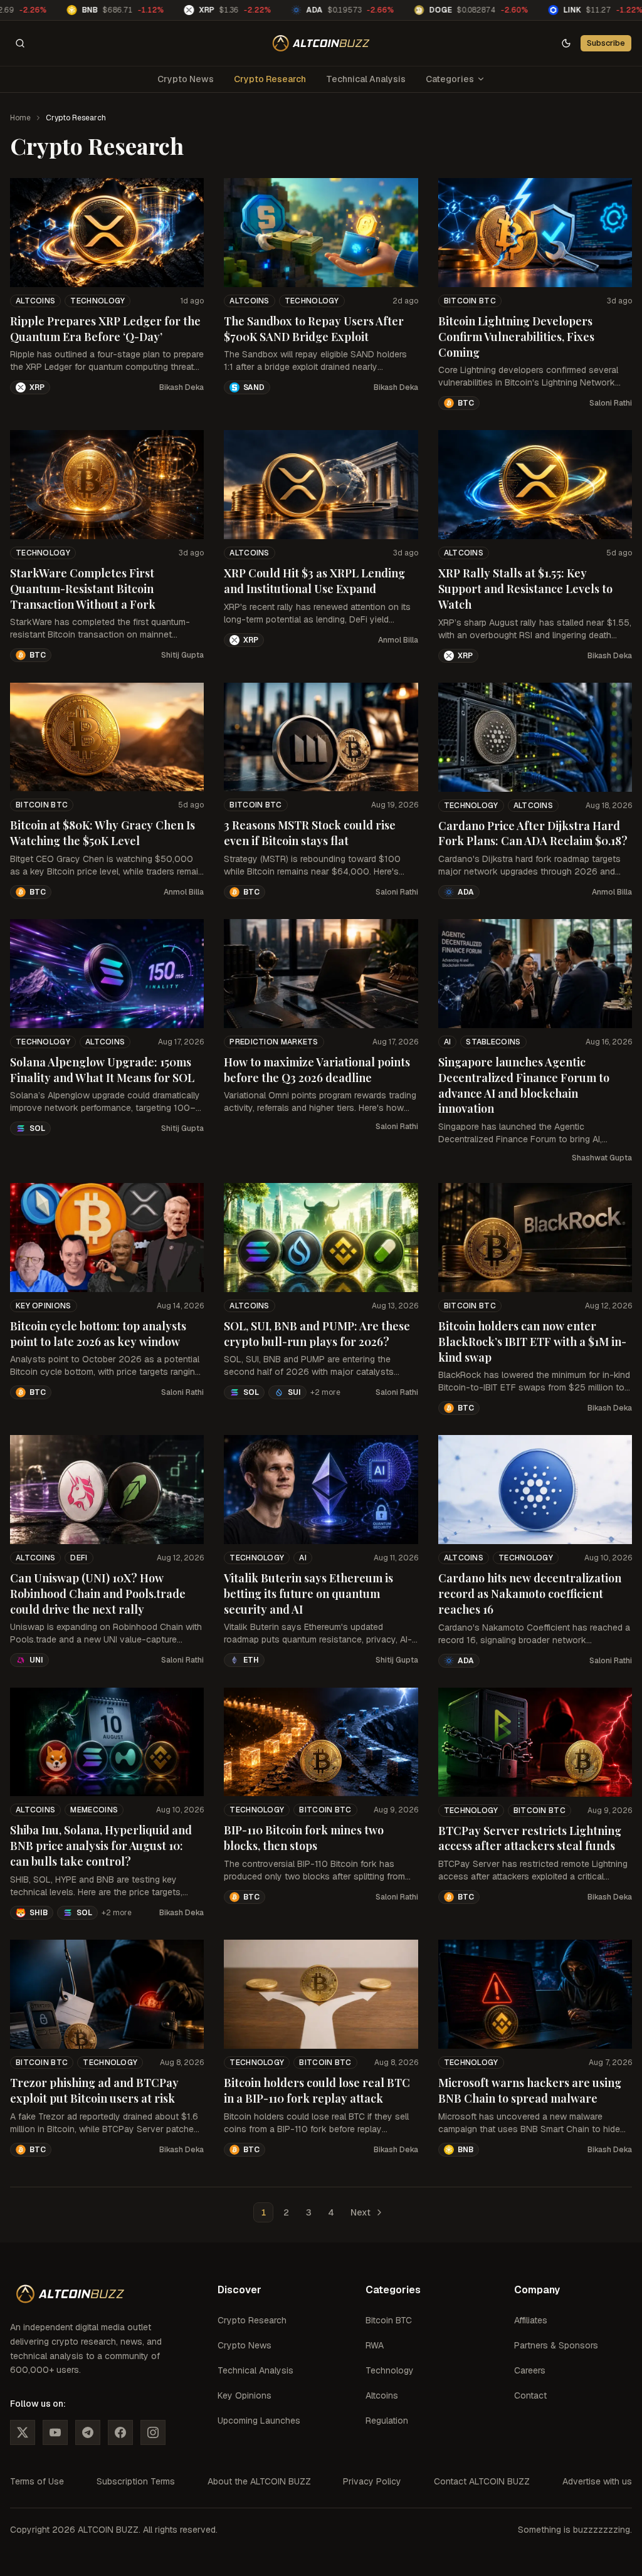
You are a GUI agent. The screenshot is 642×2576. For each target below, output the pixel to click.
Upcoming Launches (259, 2421)
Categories (450, 79)
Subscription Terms (136, 2481)
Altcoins (35, 301)
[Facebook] (120, 2432)
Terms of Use (37, 2481)
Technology (97, 301)
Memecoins (94, 1810)
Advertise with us (597, 2481)
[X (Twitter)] (23, 2432)
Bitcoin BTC (470, 301)
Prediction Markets (274, 1042)
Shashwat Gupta (602, 1158)
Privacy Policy (372, 2481)
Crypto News (186, 79)
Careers (530, 2370)
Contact (530, 2395)
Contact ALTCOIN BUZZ (482, 2481)
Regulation (387, 2421)
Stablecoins (493, 1042)
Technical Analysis (366, 79)
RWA (375, 2345)
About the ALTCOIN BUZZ (259, 2481)
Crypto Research (270, 79)
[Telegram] (88, 2432)
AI (448, 1042)
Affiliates (531, 2320)
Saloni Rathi (611, 403)
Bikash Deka (182, 387)
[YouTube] (55, 2432)
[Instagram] (153, 2432)
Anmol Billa (398, 640)
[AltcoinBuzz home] (321, 43)
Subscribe (606, 43)
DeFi (79, 1558)
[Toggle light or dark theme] (566, 43)
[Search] (20, 43)
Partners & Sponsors (556, 2345)
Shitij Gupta (182, 655)
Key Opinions (44, 1306)
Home (20, 118)
